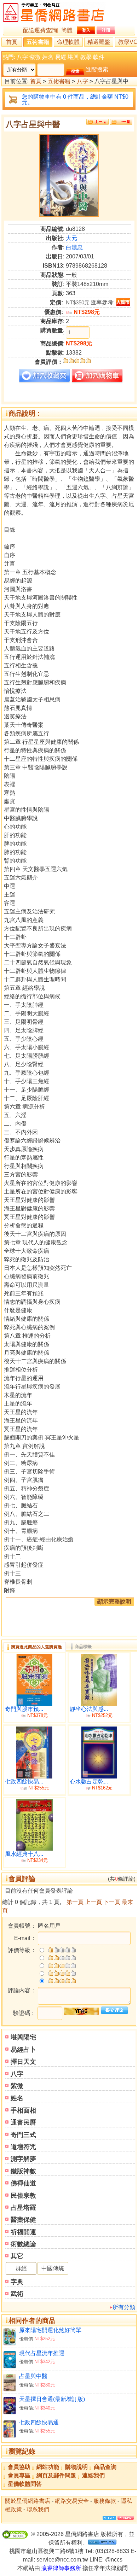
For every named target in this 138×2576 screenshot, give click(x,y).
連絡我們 (93, 2475)
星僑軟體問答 (25, 2484)
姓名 (48, 57)
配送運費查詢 (40, 30)
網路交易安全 (72, 2501)
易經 (61, 57)
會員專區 (19, 2475)
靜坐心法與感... (89, 1709)
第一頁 (75, 1902)
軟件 (99, 57)
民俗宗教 (23, 2196)
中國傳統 (53, 2268)
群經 (21, 2268)
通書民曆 (23, 2122)
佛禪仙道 (23, 2183)
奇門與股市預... (24, 1709)
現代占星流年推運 (42, 2353)
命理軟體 (68, 42)
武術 (17, 2294)
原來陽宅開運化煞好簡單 (50, 2330)
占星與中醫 (33, 2376)
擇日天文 (23, 2062)
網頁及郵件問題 (56, 2475)
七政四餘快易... (24, 1781)
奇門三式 (23, 2135)
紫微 (35, 57)
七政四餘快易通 (39, 2422)
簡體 (67, 30)
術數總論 (23, 2244)
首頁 (12, 42)
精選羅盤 (99, 42)
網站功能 (48, 2467)
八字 (22, 57)
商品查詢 (105, 2467)
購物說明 (76, 2467)
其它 (17, 2256)
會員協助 (19, 2467)
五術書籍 (38, 42)
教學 (86, 57)
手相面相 (23, 2110)
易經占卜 (23, 2050)
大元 (71, 238)
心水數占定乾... (89, 1781)
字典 (17, 2282)
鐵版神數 (23, 2171)
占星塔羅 (23, 2208)
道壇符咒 (23, 2147)
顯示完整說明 (114, 1602)
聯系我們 (38, 2509)
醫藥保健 (23, 2220)
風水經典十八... (24, 1854)
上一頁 (93, 1902)
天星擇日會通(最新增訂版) (52, 2399)
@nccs (114, 2560)
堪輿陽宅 (23, 2037)
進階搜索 (97, 69)
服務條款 (105, 2501)
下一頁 (112, 1902)
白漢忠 (74, 247)
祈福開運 (23, 2232)
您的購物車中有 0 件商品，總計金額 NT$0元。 (75, 100)
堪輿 (73, 57)
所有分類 (124, 2307)
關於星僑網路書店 (28, 2501)
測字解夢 (23, 2159)
